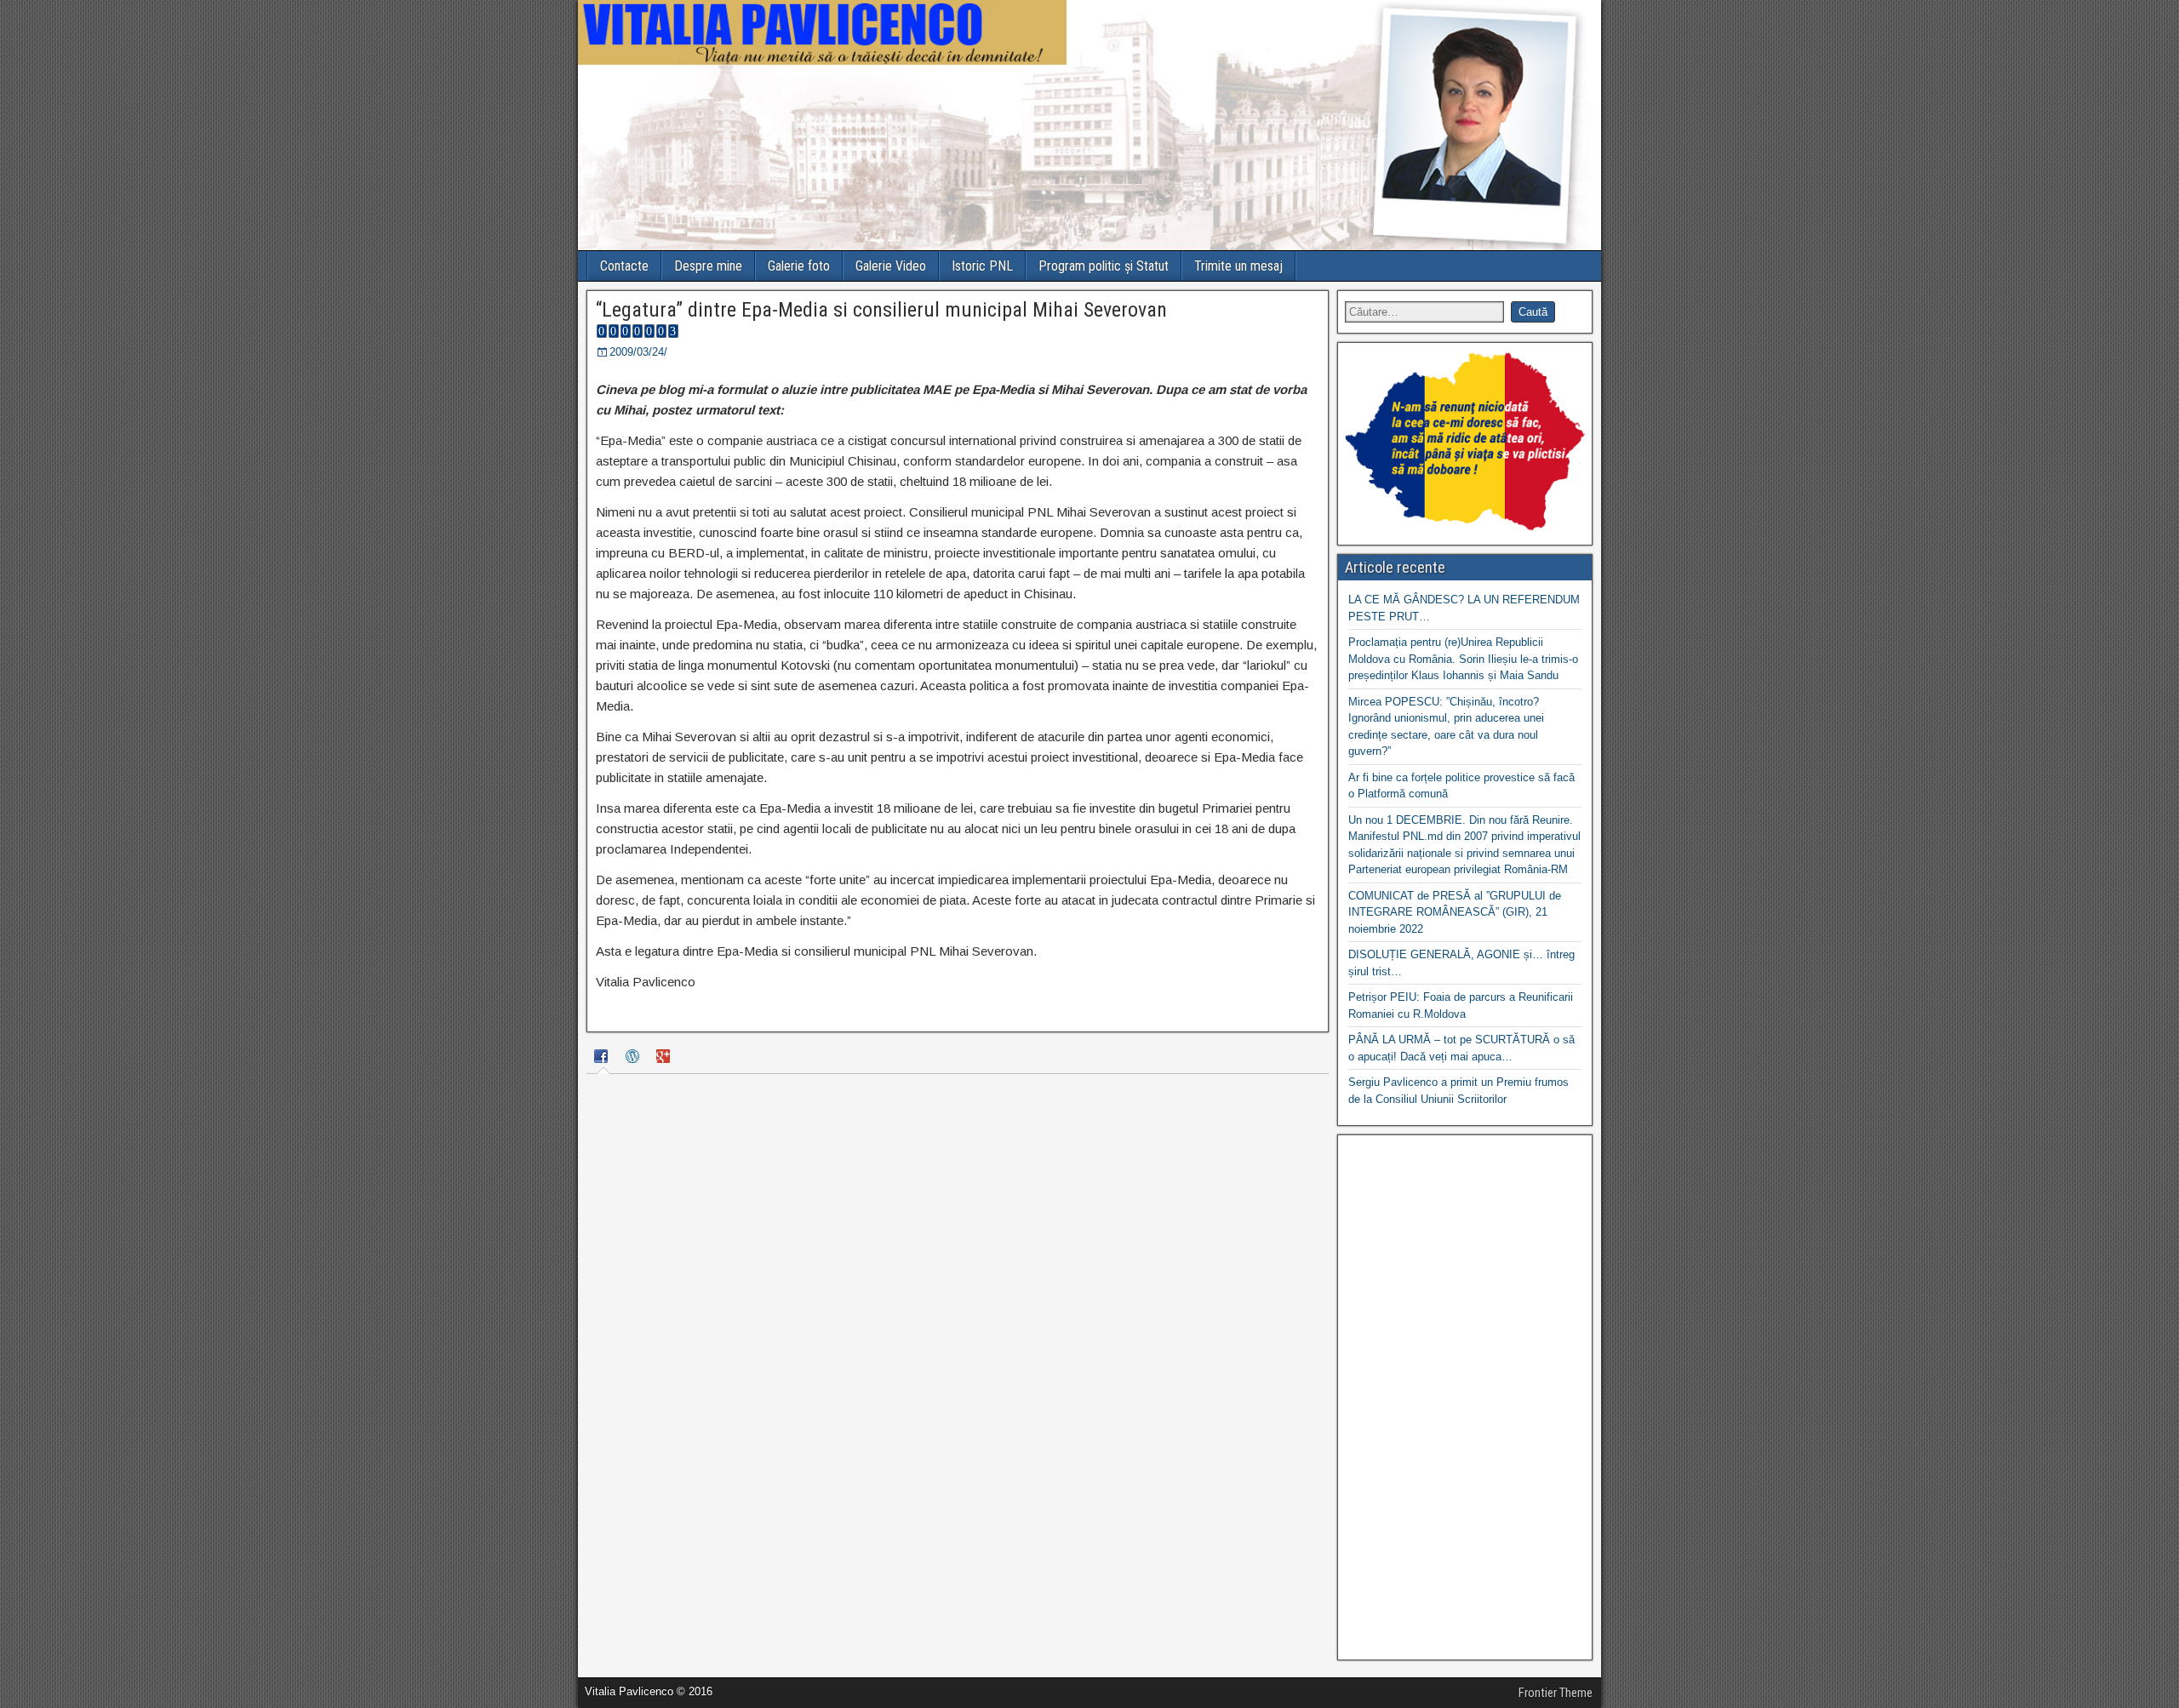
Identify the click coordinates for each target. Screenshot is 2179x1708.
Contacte (624, 266)
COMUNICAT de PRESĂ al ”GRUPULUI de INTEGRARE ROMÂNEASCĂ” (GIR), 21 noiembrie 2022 (1455, 912)
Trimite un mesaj (1238, 266)
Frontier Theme (1556, 1693)
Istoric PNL (982, 266)
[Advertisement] (1465, 1397)
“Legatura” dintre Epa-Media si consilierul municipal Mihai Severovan (881, 310)
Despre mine (708, 266)
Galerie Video (891, 266)
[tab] (603, 1059)
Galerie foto (799, 266)
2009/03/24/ (638, 352)
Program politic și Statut (1104, 266)
